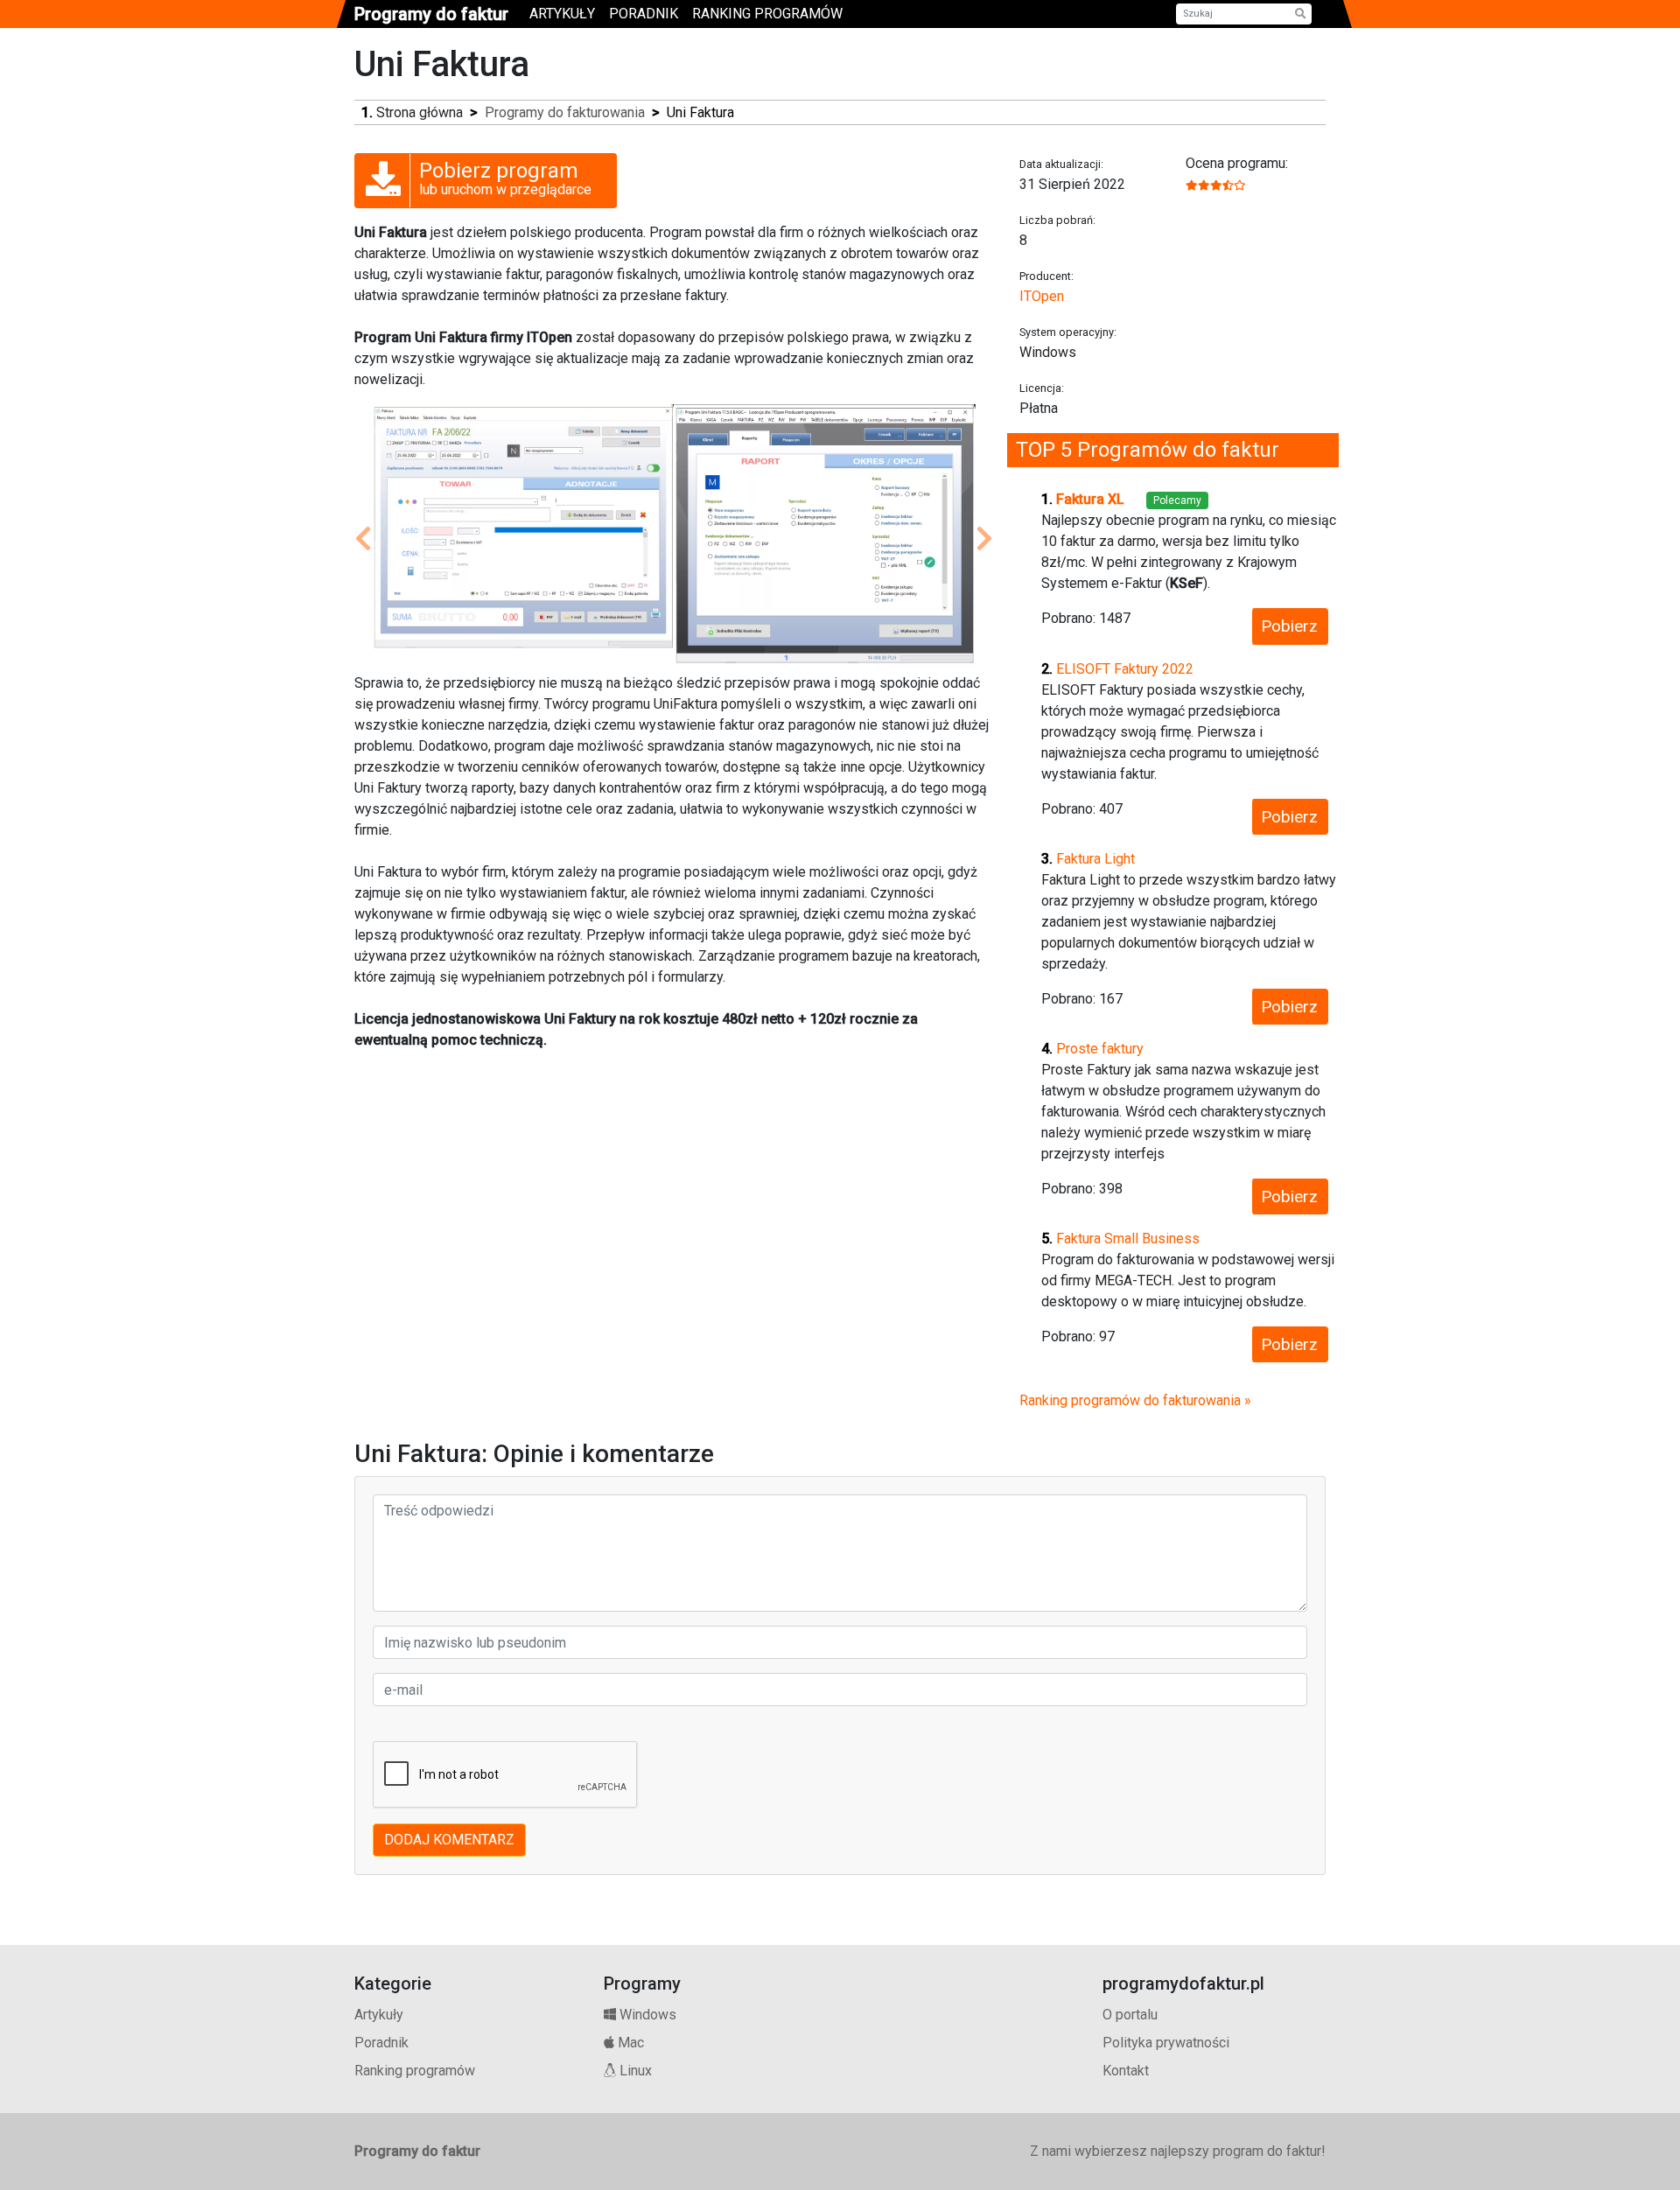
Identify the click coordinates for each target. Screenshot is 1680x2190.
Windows (646, 2015)
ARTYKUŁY (562, 14)
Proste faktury (1100, 1049)
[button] (363, 539)
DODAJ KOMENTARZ (449, 1840)
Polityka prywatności (1166, 2043)
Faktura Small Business (1128, 1238)
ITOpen (1042, 296)
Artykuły (379, 2015)
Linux (634, 2071)
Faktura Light (1095, 859)
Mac (629, 2043)
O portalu (1130, 2015)
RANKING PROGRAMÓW (767, 14)
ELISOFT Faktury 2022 (1125, 669)
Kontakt (1126, 2071)
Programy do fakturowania (565, 112)
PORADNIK (644, 14)
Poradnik (381, 2043)
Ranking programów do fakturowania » (1135, 1400)
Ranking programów (415, 2071)
